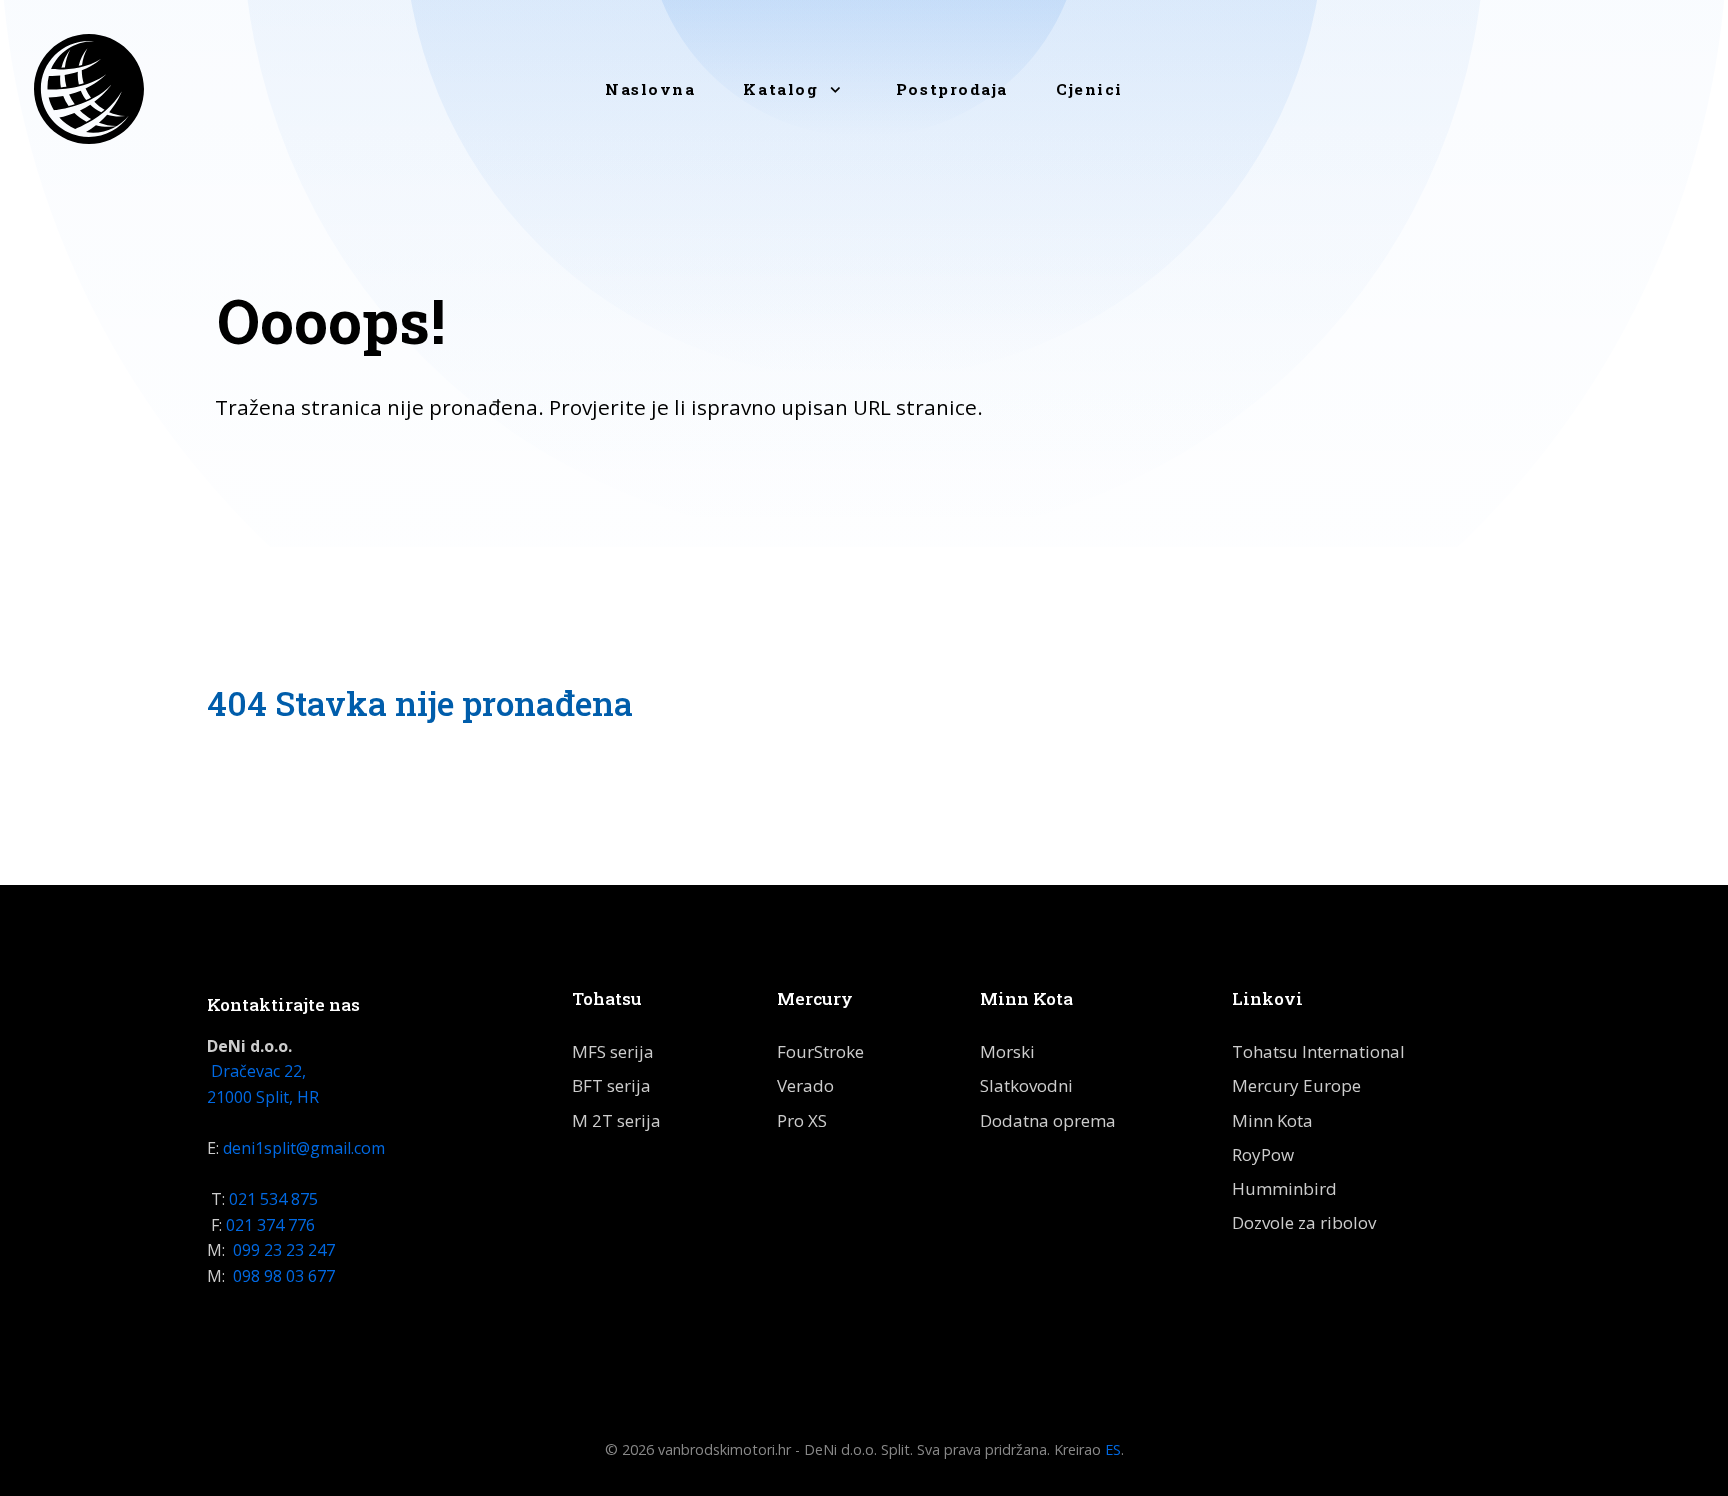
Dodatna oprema (1048, 1120)
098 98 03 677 (282, 1276)
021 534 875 (273, 1199)
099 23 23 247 (284, 1250)
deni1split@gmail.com (304, 1148)
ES (1113, 1449)
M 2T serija (616, 1120)
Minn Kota (1272, 1120)
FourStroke (820, 1051)
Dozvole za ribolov (1304, 1222)
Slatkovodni (1026, 1085)
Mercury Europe (1296, 1085)
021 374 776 (270, 1225)
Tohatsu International (1318, 1051)
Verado (805, 1085)
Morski (1007, 1051)
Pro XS (802, 1120)
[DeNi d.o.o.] (89, 89)
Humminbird (1284, 1188)
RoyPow (1263, 1154)
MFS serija (613, 1051)
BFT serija (611, 1085)
